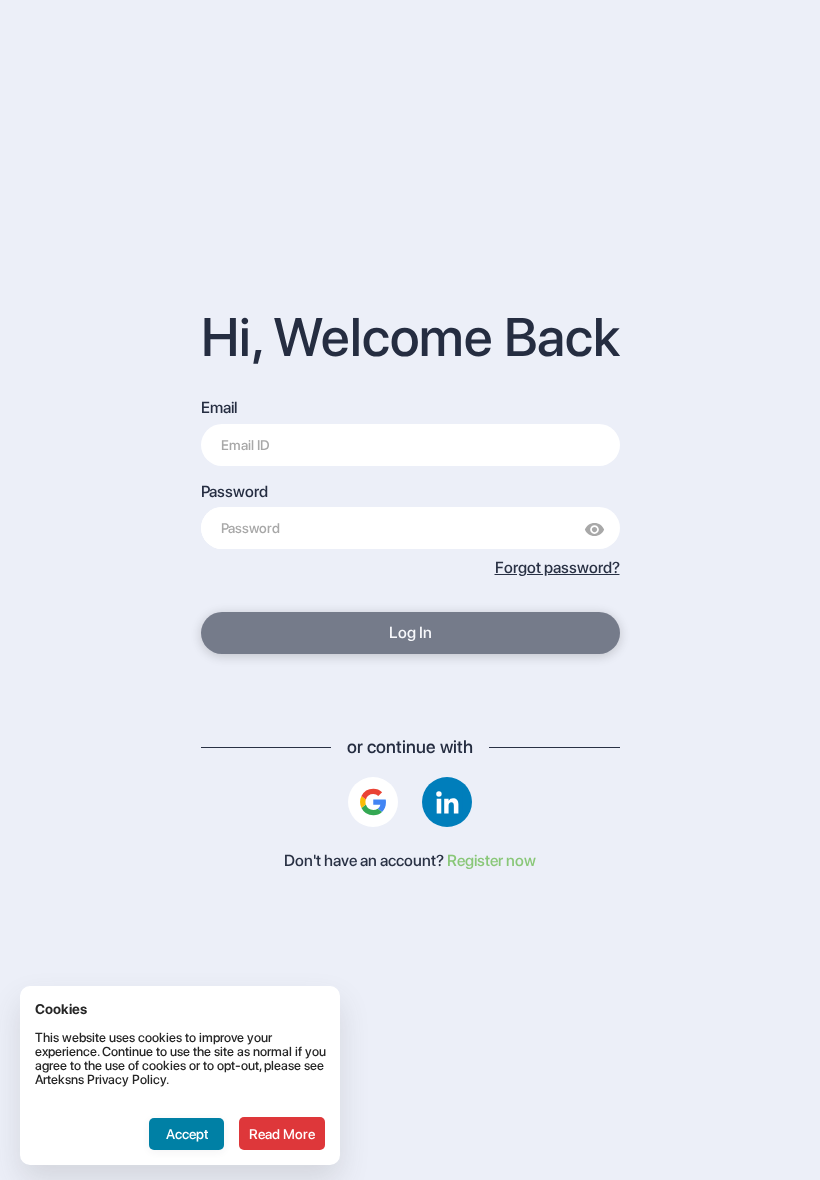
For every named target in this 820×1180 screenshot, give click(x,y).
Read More (282, 1134)
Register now (490, 860)
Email (219, 407)
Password (234, 491)
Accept (187, 1134)
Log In (410, 632)
